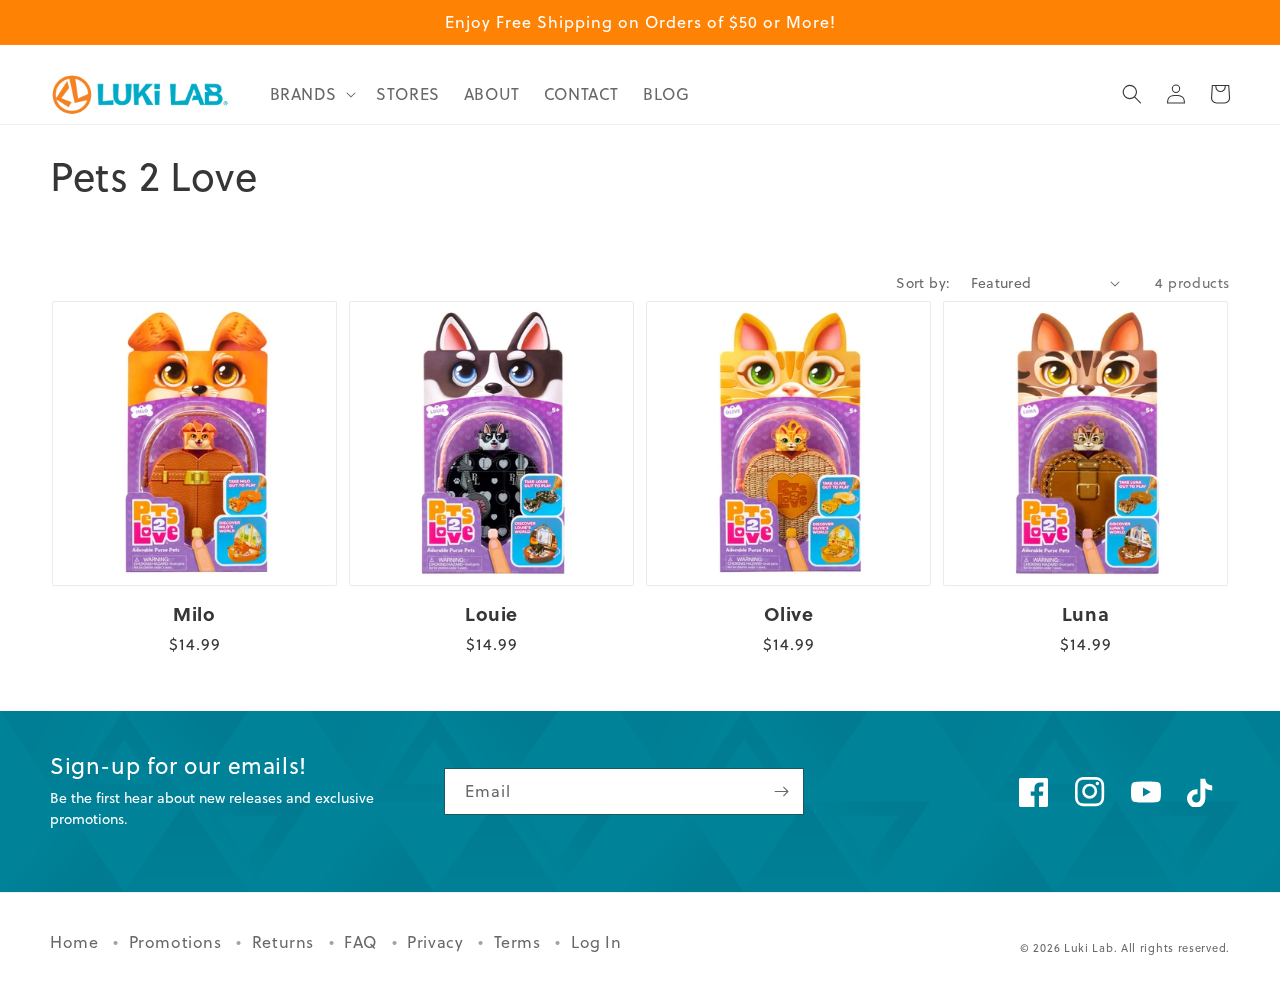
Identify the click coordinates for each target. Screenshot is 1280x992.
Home (76, 942)
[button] (311, 94)
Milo (194, 614)
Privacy (437, 942)
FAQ (362, 942)
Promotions (178, 942)
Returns (285, 942)
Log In (596, 942)
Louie (491, 614)
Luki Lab (1089, 948)
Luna (1085, 614)
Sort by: (923, 283)
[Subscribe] (781, 791)
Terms (520, 942)
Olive (789, 614)
